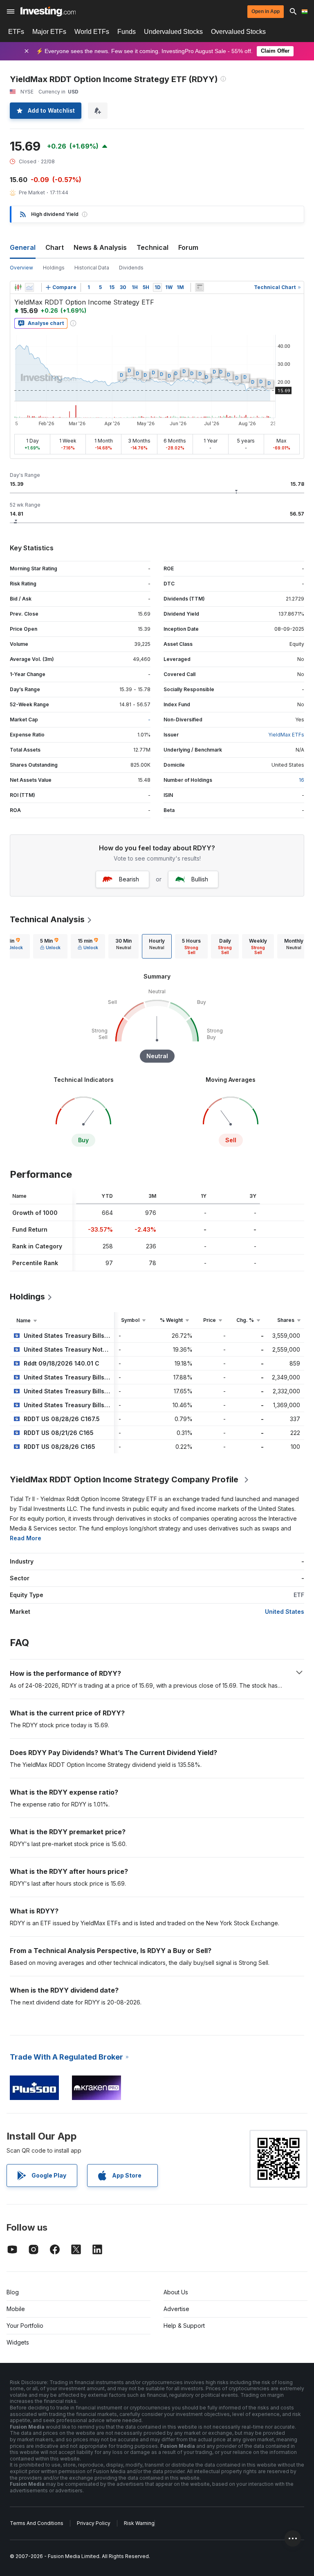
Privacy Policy (94, 2523)
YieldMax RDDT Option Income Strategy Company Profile (124, 1479)
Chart (55, 247)
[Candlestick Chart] (18, 287)
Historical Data (92, 268)
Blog (13, 2292)
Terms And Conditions (37, 2523)
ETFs (16, 32)
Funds (127, 32)
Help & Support (184, 2326)
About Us (176, 2292)
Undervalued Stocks (173, 32)
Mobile (16, 2309)
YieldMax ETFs (286, 735)
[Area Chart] (29, 287)
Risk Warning (139, 2523)
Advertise (176, 2309)
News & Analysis (100, 247)
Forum (188, 247)
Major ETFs (49, 32)
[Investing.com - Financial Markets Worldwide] (48, 11)
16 (302, 780)
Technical (153, 247)
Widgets (18, 2342)
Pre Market (32, 192)
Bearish (129, 879)
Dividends (131, 268)
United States (285, 1612)
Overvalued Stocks (238, 32)
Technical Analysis (47, 919)
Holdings (54, 268)
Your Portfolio (25, 2326)
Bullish (200, 879)
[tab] (50, 946)
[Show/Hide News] (200, 287)
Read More (26, 1538)
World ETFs (92, 32)
